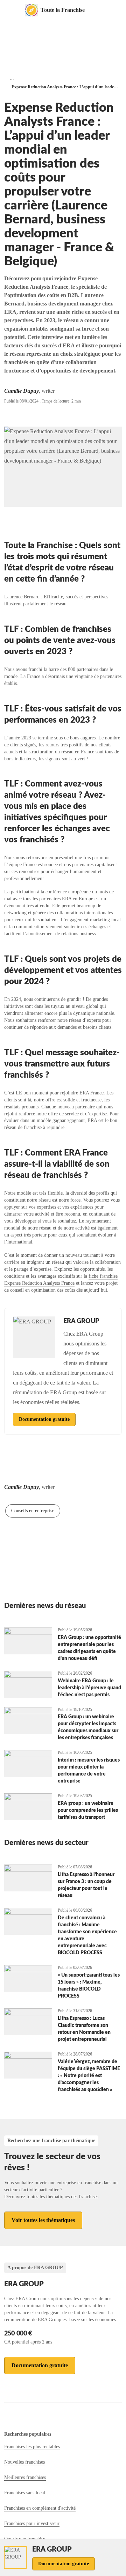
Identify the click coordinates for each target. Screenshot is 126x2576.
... (12, 78)
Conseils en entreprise (33, 1511)
